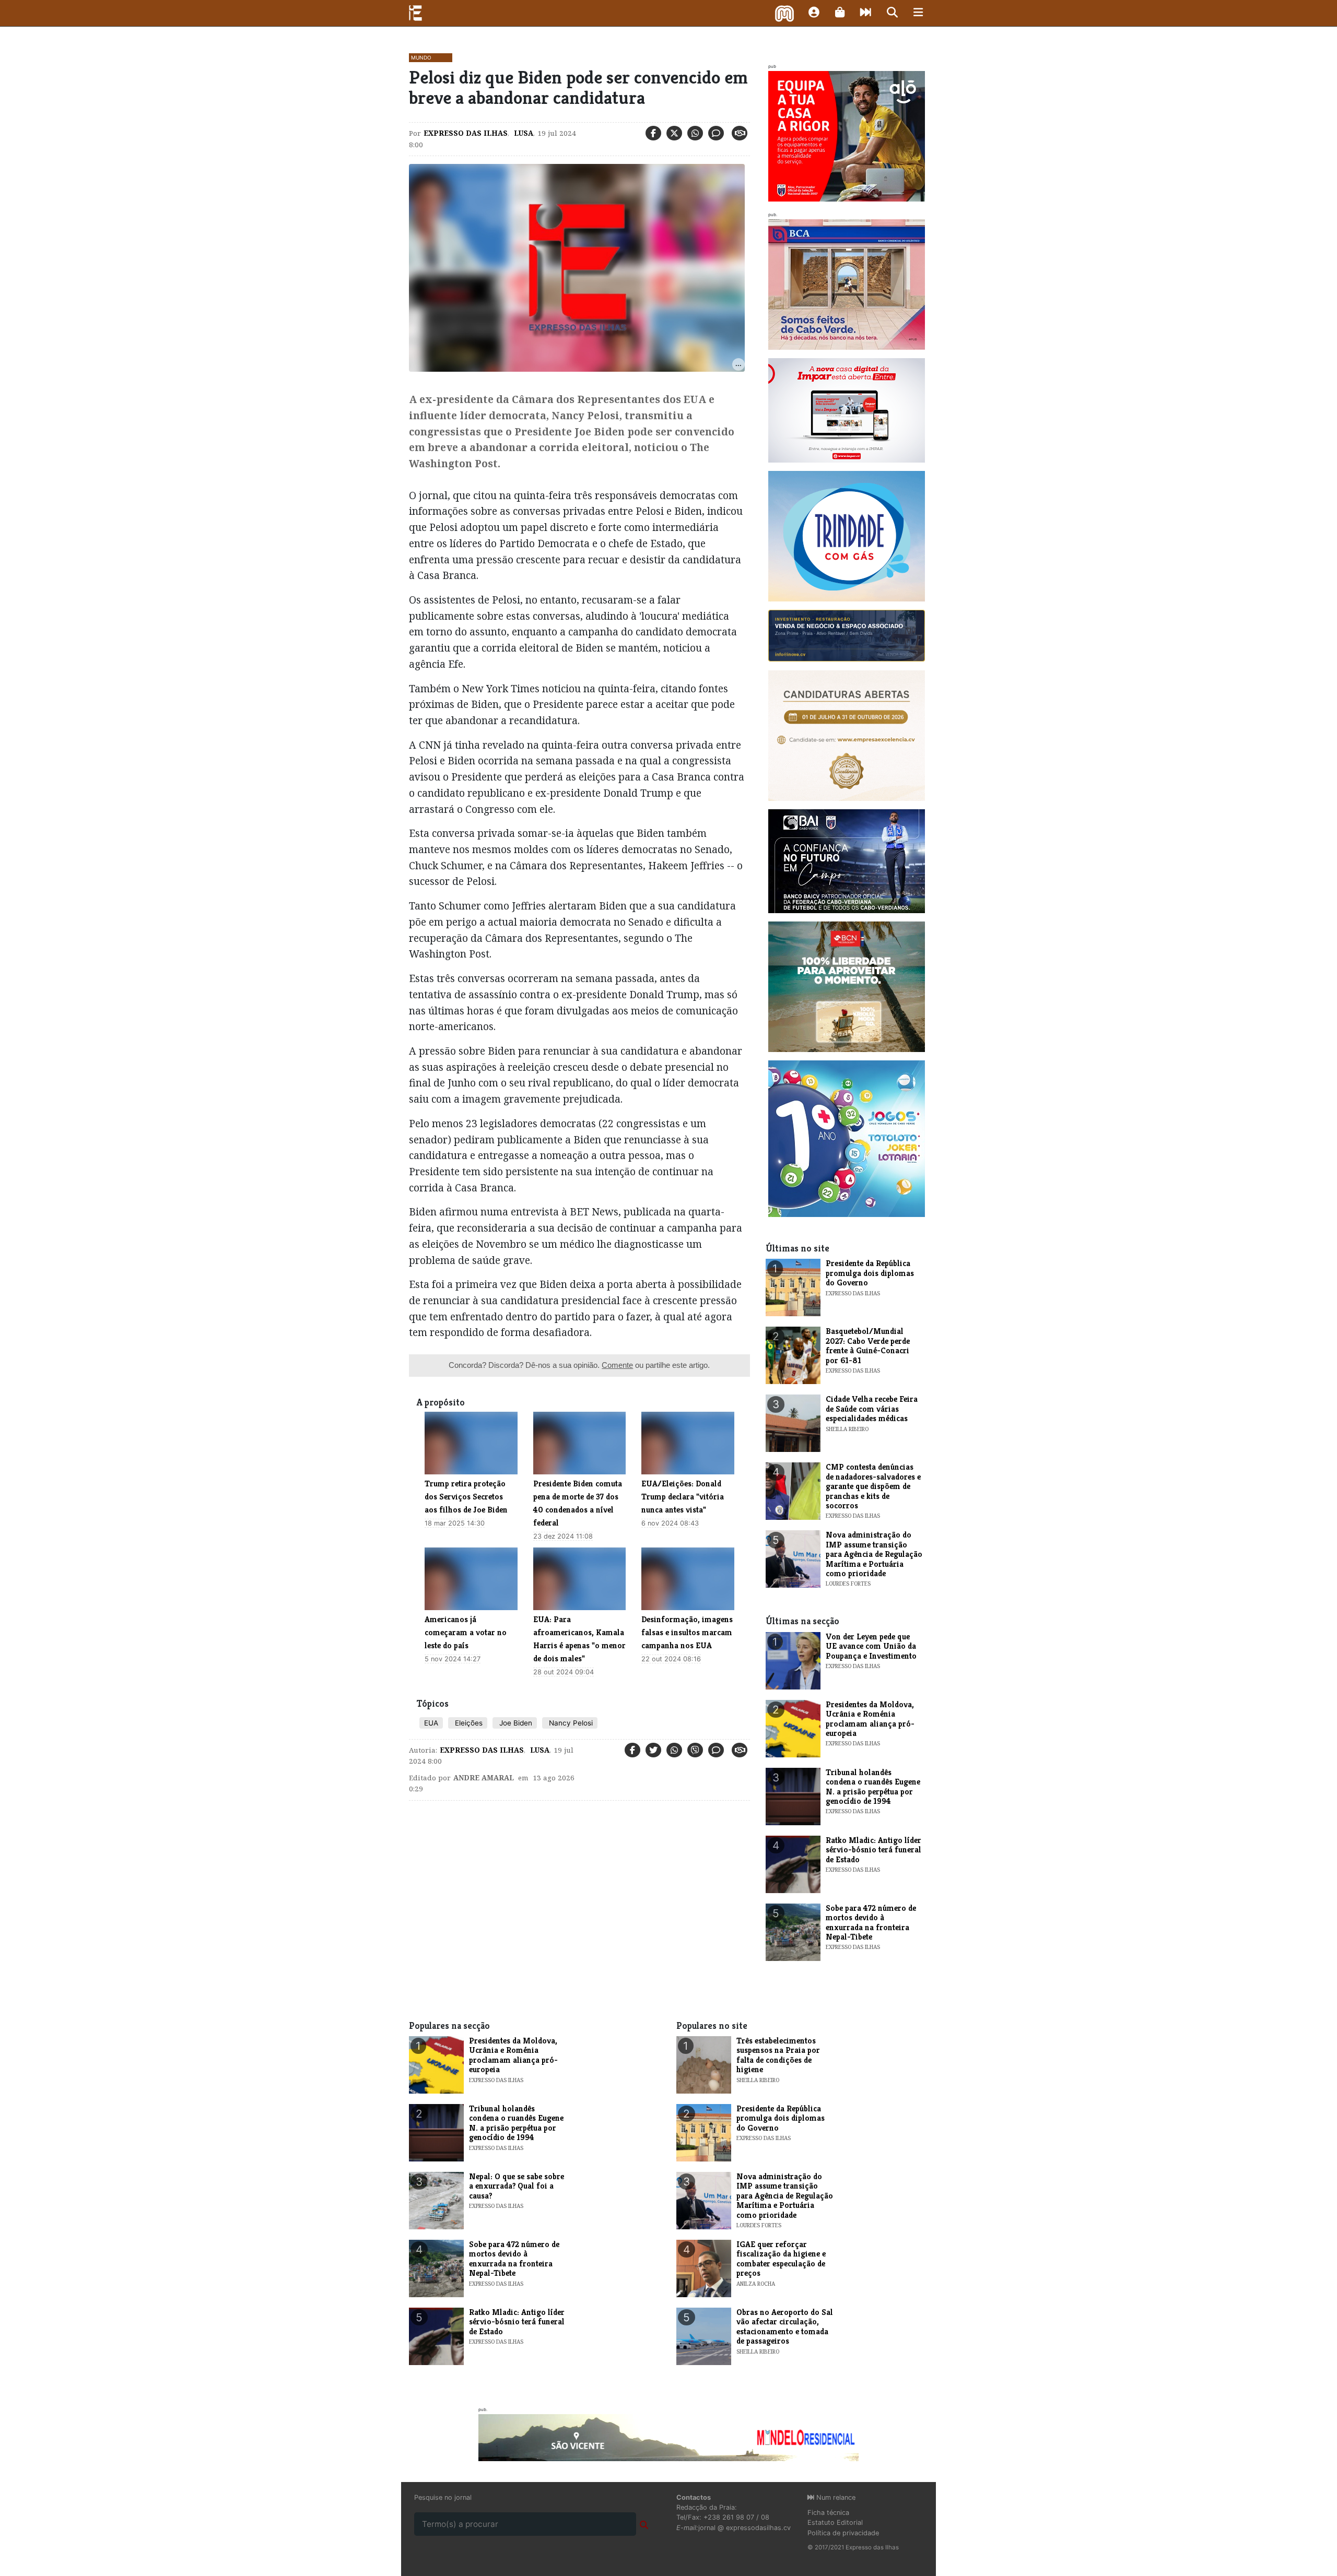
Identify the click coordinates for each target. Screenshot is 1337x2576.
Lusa (523, 133)
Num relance (835, 2497)
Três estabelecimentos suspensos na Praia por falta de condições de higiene (778, 2055)
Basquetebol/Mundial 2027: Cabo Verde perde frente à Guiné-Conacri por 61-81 (868, 1345)
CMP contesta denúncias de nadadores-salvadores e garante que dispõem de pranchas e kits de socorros (873, 1486)
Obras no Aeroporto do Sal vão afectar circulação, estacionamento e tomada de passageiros (785, 2326)
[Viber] (695, 1750)
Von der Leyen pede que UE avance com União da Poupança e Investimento (871, 1646)
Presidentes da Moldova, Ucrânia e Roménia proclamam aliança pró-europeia (870, 1719)
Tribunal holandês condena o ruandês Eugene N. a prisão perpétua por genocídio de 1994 (873, 1787)
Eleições (468, 1723)
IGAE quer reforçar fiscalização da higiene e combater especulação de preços (781, 2259)
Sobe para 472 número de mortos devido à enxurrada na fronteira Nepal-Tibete (871, 1922)
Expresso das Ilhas (466, 133)
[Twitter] (674, 133)
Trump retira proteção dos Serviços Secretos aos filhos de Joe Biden (466, 1497)
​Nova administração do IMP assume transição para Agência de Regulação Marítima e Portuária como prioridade (874, 1554)
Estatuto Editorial (835, 2522)
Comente (617, 1365)
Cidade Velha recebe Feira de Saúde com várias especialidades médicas (872, 1409)
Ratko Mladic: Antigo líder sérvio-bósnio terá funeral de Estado (873, 1850)
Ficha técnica (828, 2513)
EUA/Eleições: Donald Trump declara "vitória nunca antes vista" (683, 1497)
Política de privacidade (843, 2533)
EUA (431, 1723)
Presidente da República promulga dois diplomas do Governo (870, 1273)
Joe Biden (515, 1723)
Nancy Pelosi (570, 1723)
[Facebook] (653, 133)
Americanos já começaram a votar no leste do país (466, 1632)
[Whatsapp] (695, 133)
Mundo (421, 57)
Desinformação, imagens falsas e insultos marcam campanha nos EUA (687, 1632)
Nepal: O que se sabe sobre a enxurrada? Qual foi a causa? (517, 2186)
